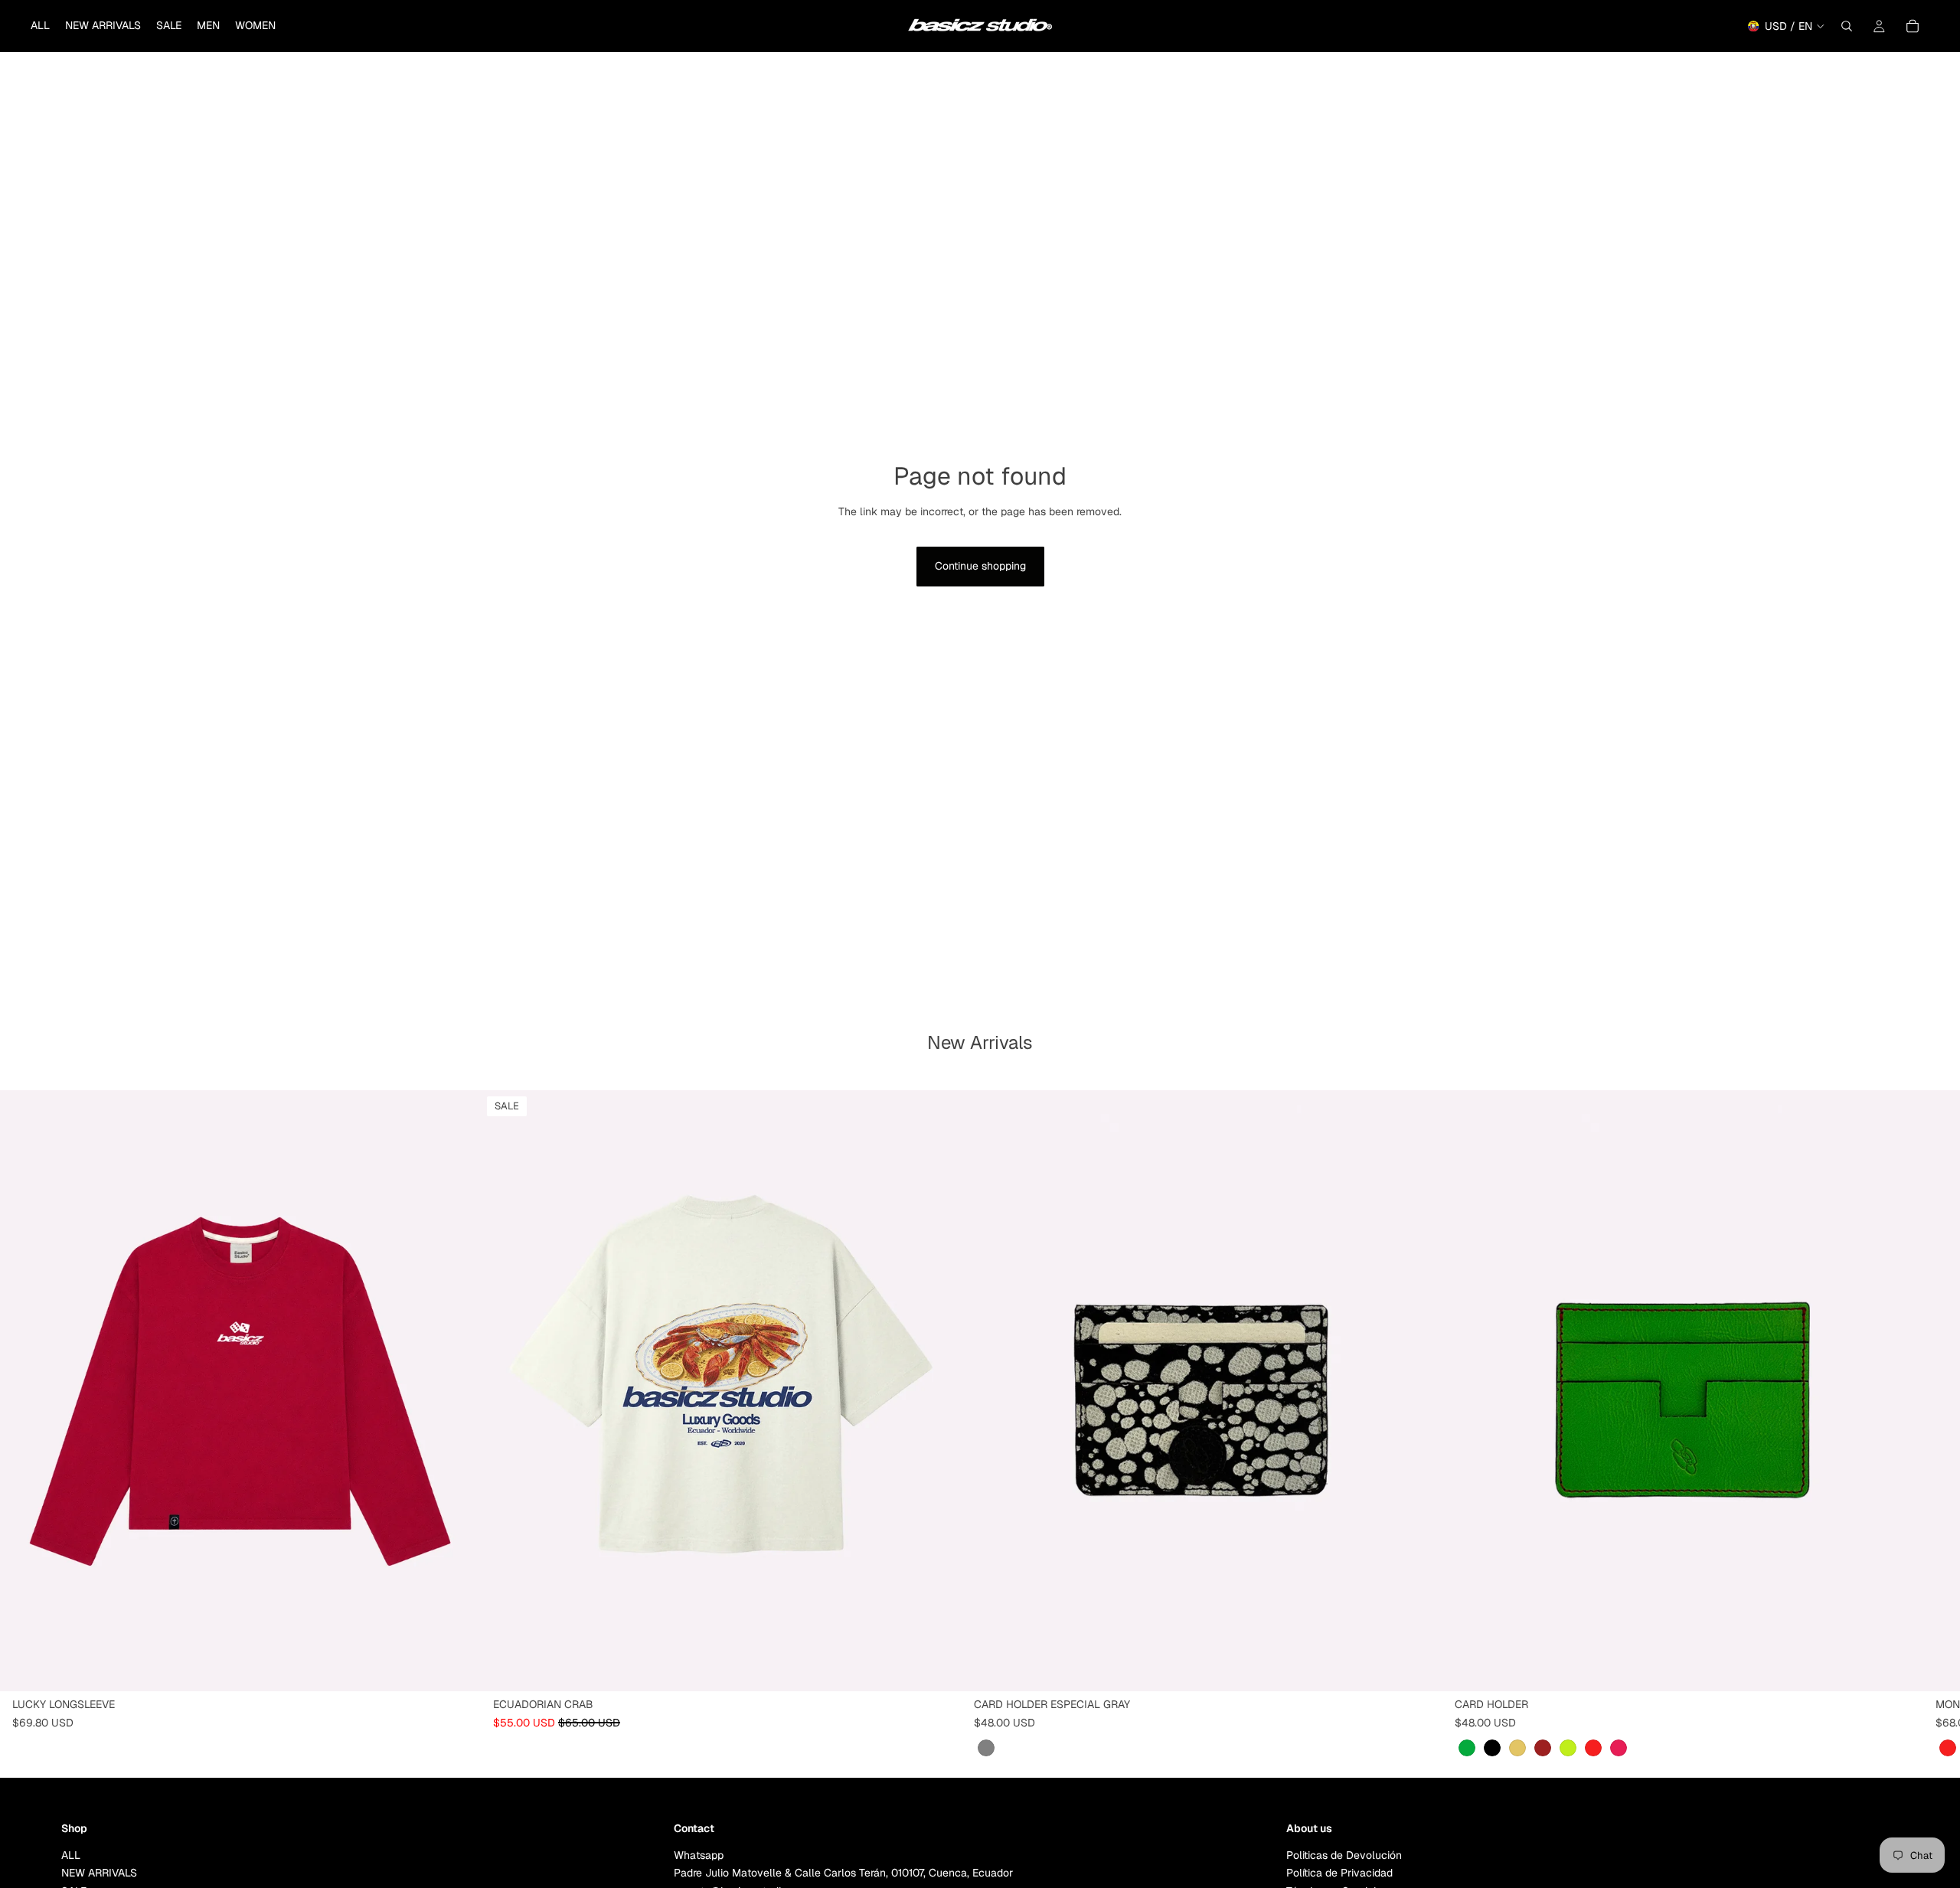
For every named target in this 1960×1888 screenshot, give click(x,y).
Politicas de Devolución (1344, 1855)
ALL (71, 1855)
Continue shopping (980, 566)
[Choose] (457, 1668)
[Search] (1847, 26)
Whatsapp (699, 1855)
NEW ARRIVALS (99, 1873)
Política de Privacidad (1339, 1873)
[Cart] (1913, 26)
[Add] (1419, 1668)
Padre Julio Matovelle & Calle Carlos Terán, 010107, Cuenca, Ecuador (843, 1873)
